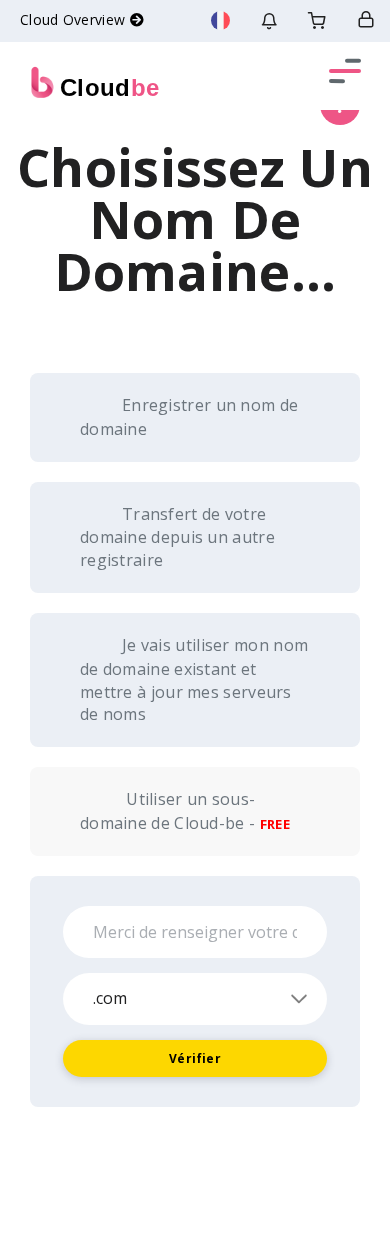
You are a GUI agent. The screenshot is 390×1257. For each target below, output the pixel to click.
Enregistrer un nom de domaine (189, 417)
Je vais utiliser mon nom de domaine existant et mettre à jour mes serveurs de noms (194, 679)
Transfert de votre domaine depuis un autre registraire (177, 537)
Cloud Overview (75, 19)
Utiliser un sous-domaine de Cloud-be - (185, 811)
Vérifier (195, 1058)
